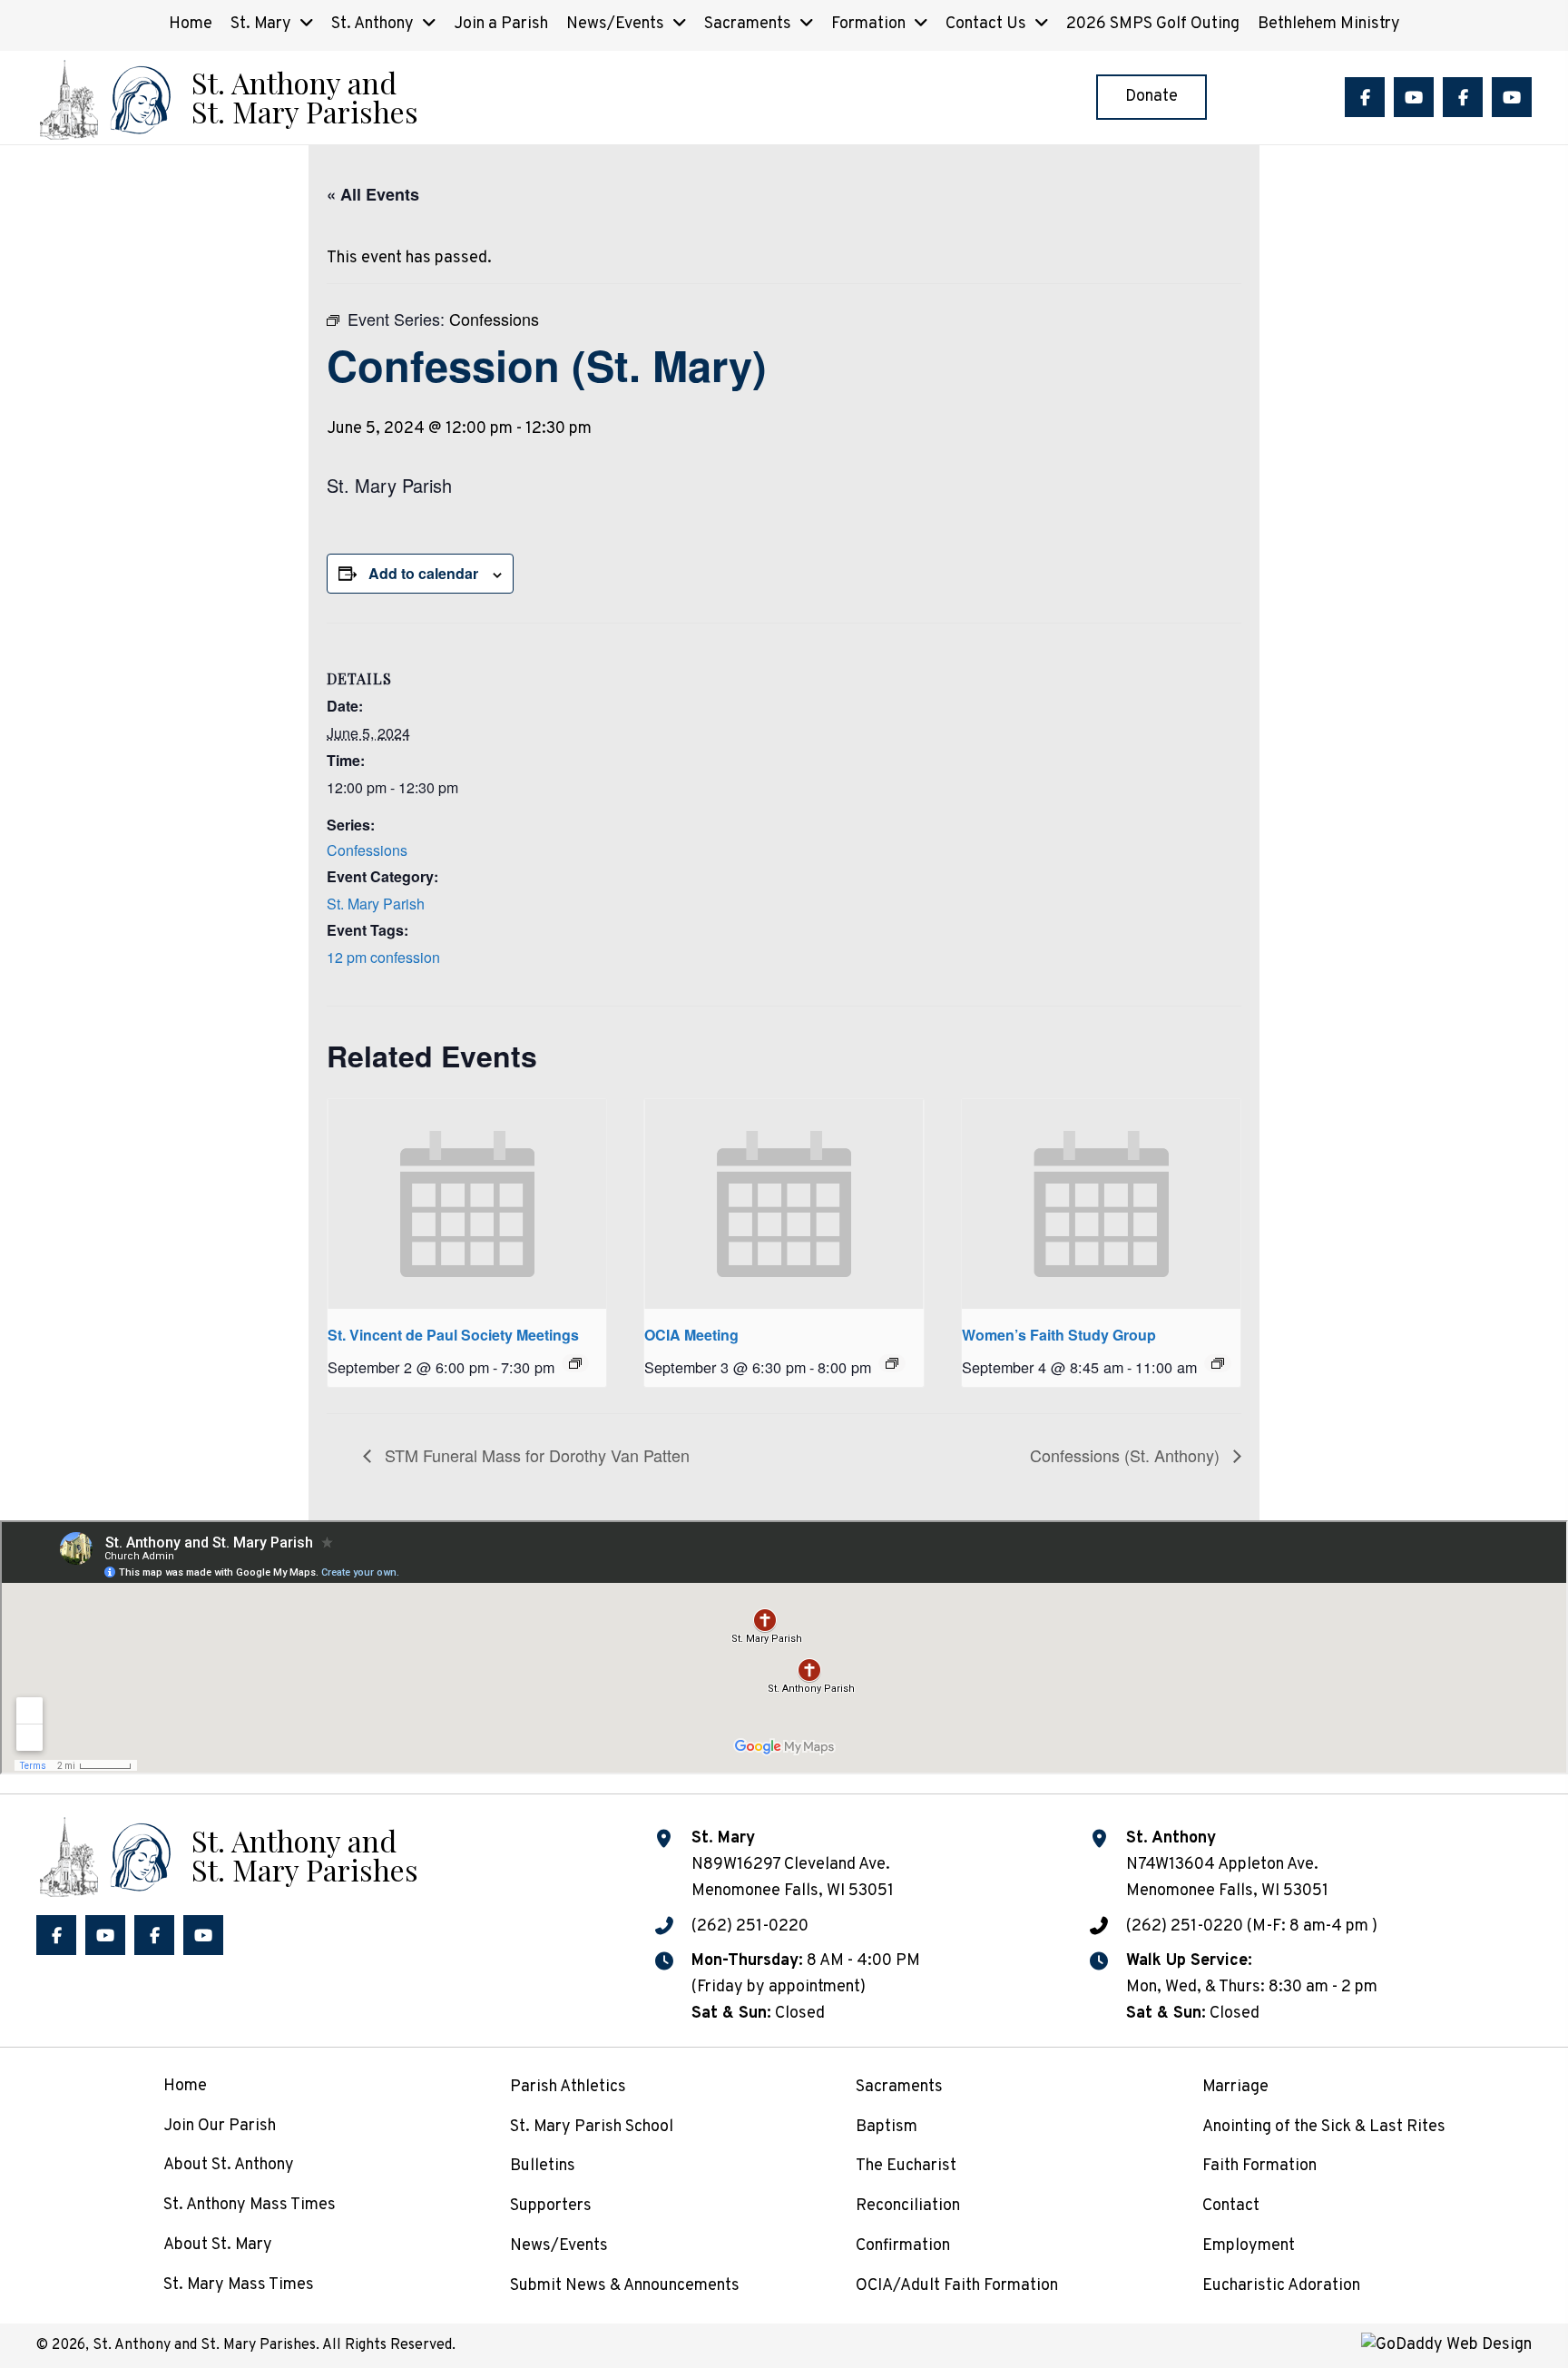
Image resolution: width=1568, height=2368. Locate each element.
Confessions (367, 850)
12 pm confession (383, 957)
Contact (1231, 2206)
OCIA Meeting (691, 1335)
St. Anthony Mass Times (250, 2205)
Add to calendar (423, 573)
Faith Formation (1259, 2166)
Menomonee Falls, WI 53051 (1227, 1891)
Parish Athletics (568, 2087)
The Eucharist (906, 2166)
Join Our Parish (220, 2126)
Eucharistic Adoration (1281, 2286)
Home (185, 2086)
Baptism (887, 2127)
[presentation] (467, 1204)
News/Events (559, 2246)
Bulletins (543, 2166)
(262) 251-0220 (750, 1926)
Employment (1249, 2246)
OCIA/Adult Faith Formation (957, 2286)
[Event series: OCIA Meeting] (892, 1363)
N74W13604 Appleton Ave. (1222, 1865)
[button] (1365, 97)
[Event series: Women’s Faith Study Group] (1218, 1363)
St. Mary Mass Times (239, 2285)
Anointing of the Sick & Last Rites (1324, 2127)
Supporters (551, 2206)
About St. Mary (218, 2245)
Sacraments (899, 2087)
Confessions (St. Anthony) (1127, 1455)
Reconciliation (908, 2206)
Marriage (1235, 2087)
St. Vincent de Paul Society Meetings (453, 1335)
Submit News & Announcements (625, 2286)
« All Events (373, 194)
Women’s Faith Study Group (1059, 1335)
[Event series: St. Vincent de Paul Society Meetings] (575, 1363)
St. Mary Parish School (592, 2127)
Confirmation (903, 2246)
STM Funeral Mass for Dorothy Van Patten (535, 1455)
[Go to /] (227, 98)
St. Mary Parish (376, 904)
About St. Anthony (229, 2165)
